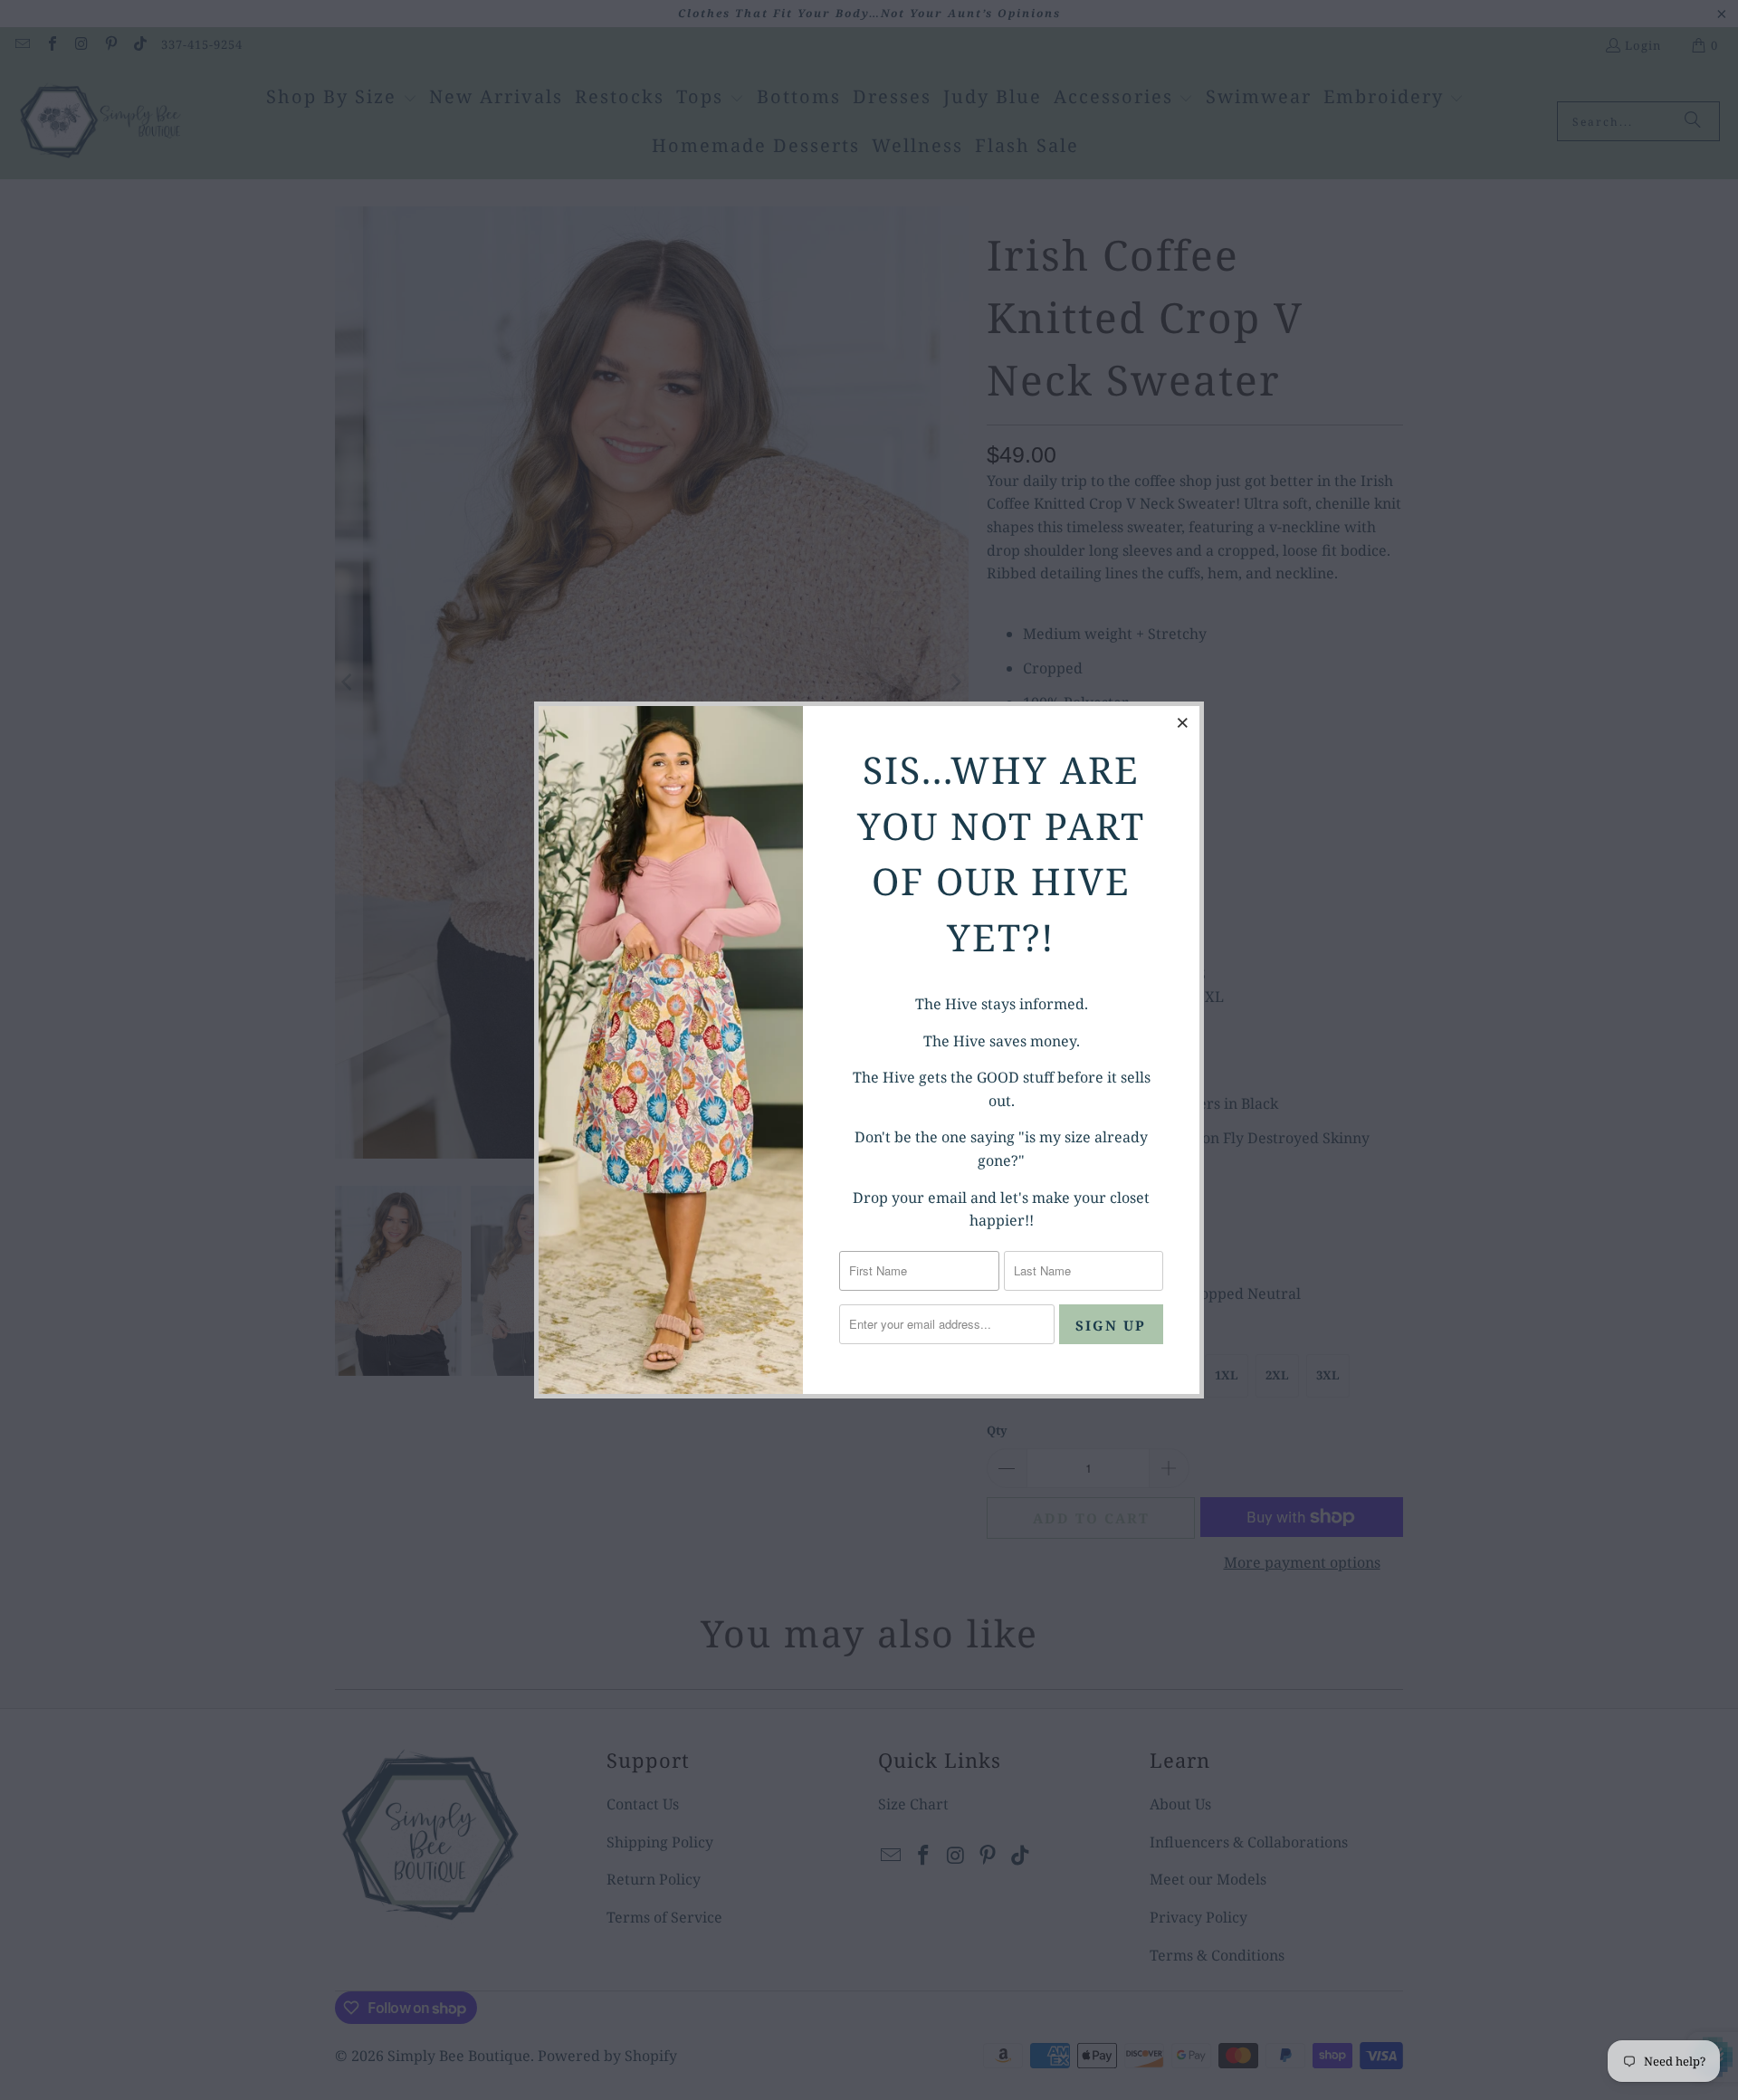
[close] (1183, 722)
